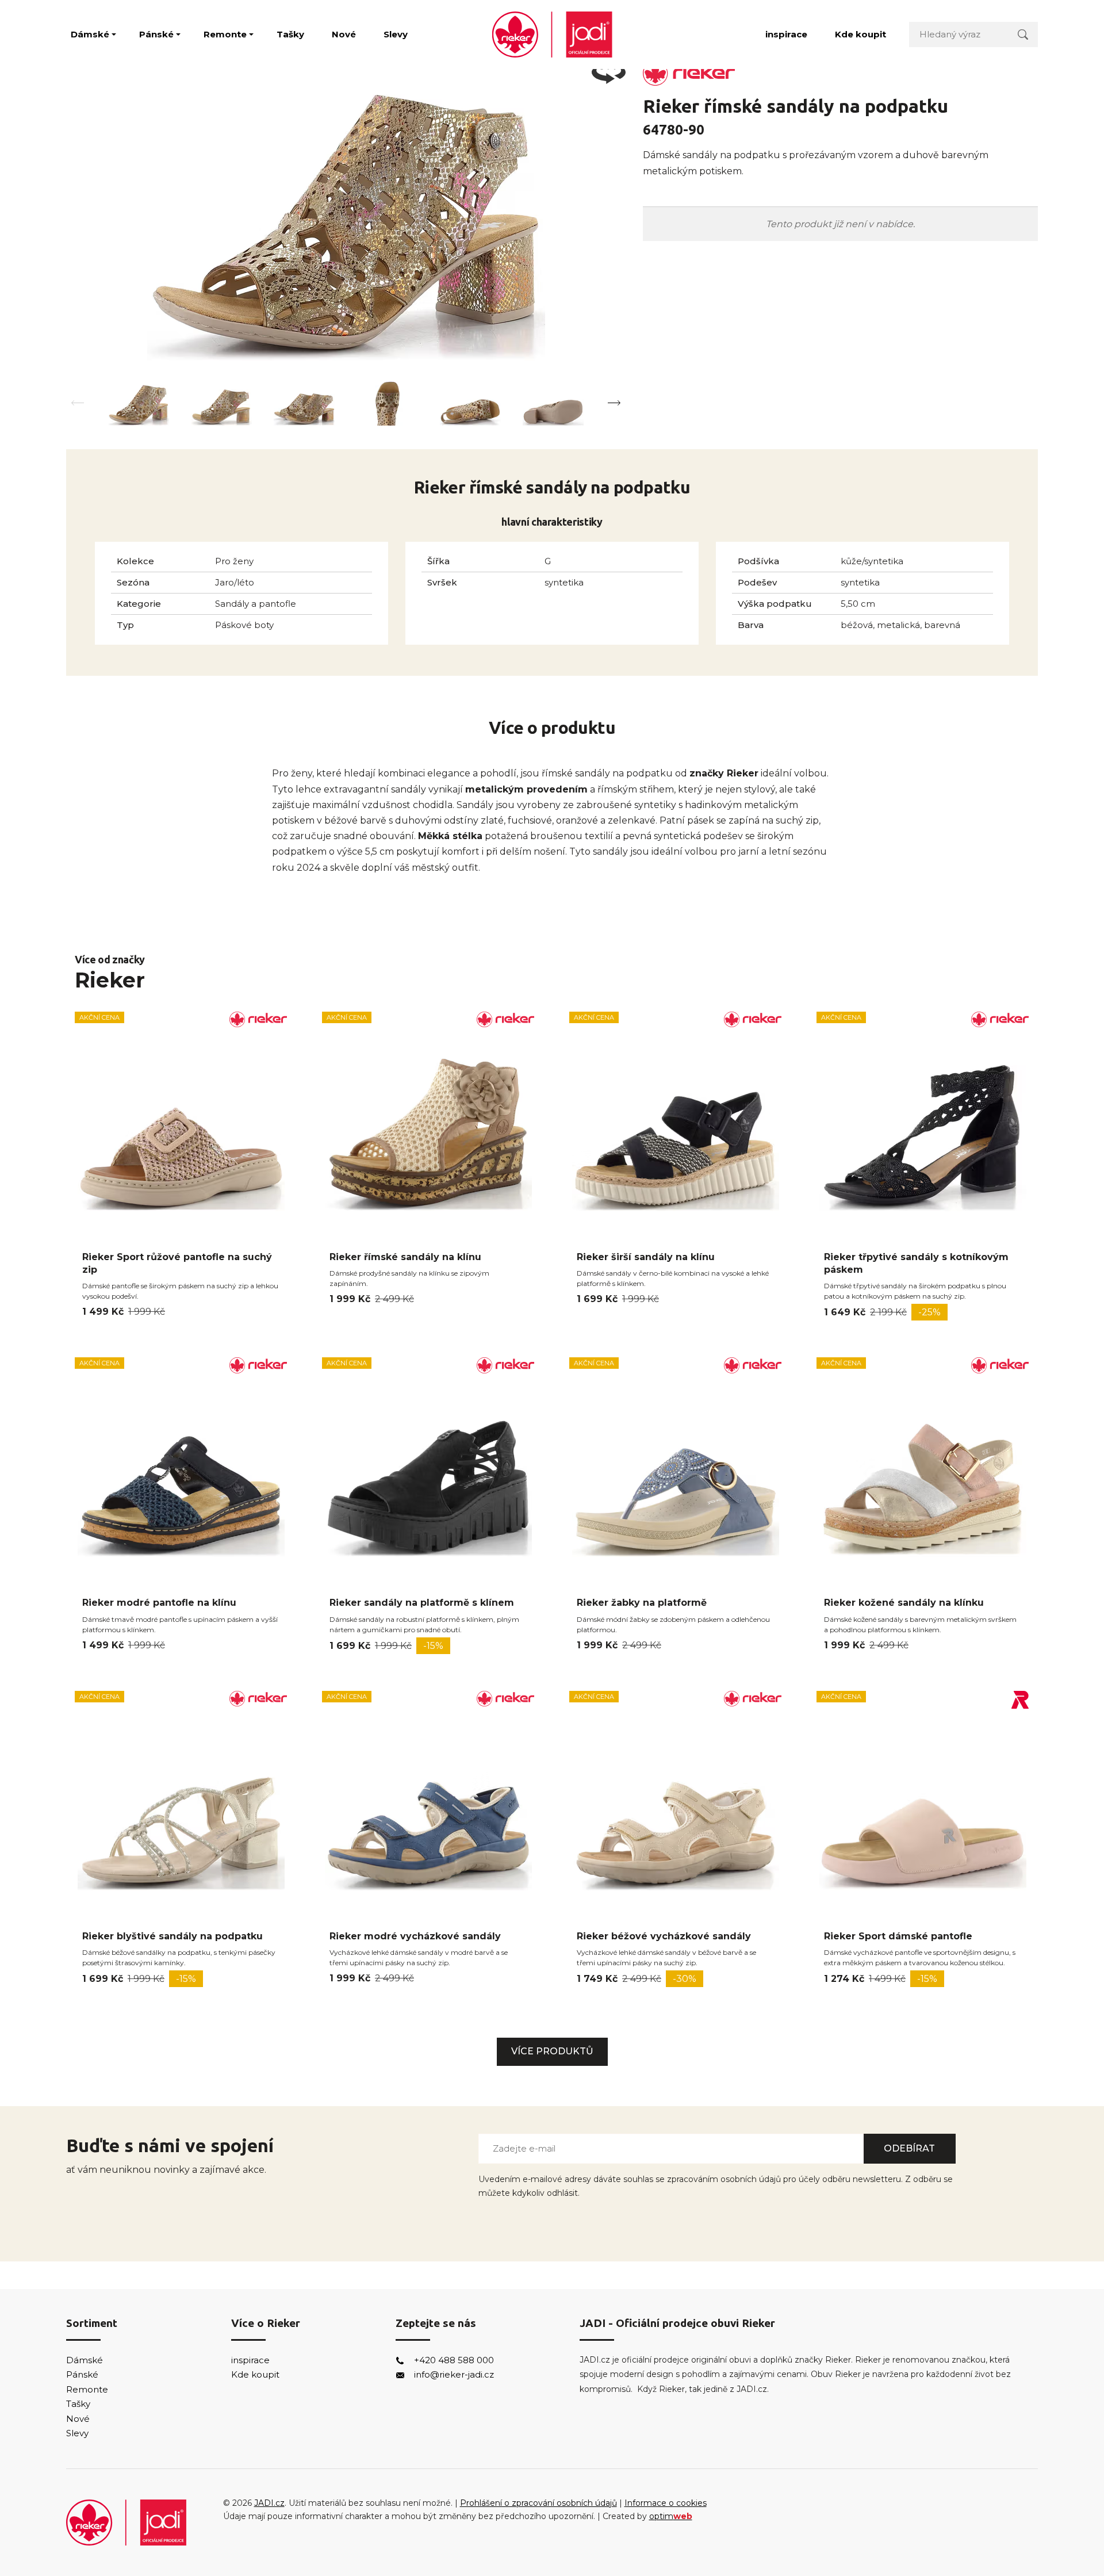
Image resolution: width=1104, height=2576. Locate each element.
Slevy (396, 34)
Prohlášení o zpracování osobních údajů (538, 2503)
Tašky (290, 34)
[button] (614, 403)
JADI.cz (269, 2503)
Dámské (90, 34)
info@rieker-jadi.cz (454, 2374)
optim (671, 2516)
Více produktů (552, 2051)
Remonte (225, 34)
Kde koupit (860, 34)
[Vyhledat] (1023, 34)
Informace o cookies (666, 2503)
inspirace (786, 34)
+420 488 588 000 (454, 2360)
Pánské (156, 34)
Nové (344, 34)
